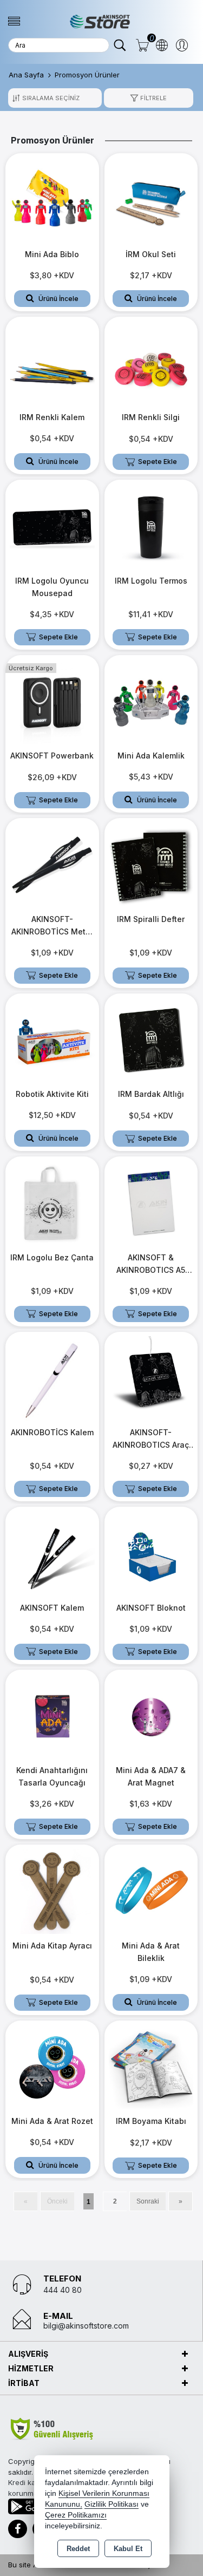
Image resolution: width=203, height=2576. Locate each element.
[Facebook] (18, 2529)
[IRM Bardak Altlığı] (151, 1039)
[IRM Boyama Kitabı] (151, 2067)
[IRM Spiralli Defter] (151, 864)
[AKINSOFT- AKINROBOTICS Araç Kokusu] (151, 1378)
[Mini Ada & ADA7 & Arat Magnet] (151, 1716)
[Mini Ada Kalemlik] (151, 701)
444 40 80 (63, 2290)
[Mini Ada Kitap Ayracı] (52, 1891)
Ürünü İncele (58, 299)
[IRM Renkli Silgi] (151, 363)
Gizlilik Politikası (112, 2504)
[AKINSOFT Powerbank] (52, 701)
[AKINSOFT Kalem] (52, 1553)
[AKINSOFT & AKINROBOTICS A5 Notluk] (151, 1202)
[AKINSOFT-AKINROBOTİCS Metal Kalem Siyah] (52, 864)
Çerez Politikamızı (76, 2515)
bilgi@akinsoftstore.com (86, 2326)
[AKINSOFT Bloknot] (151, 1553)
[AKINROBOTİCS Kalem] (52, 1378)
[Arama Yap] (120, 45)
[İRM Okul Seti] (151, 199)
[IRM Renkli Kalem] (52, 363)
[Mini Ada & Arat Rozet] (52, 2067)
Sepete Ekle (158, 462)
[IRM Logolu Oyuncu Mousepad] (52, 526)
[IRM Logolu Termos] (151, 526)
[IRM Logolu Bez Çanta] (52, 1202)
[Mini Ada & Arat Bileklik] (151, 1891)
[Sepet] (142, 45)
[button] (148, 98)
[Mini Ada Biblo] (52, 199)
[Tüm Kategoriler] (14, 21)
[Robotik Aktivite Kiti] (52, 1039)
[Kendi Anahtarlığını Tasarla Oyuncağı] (52, 1716)
